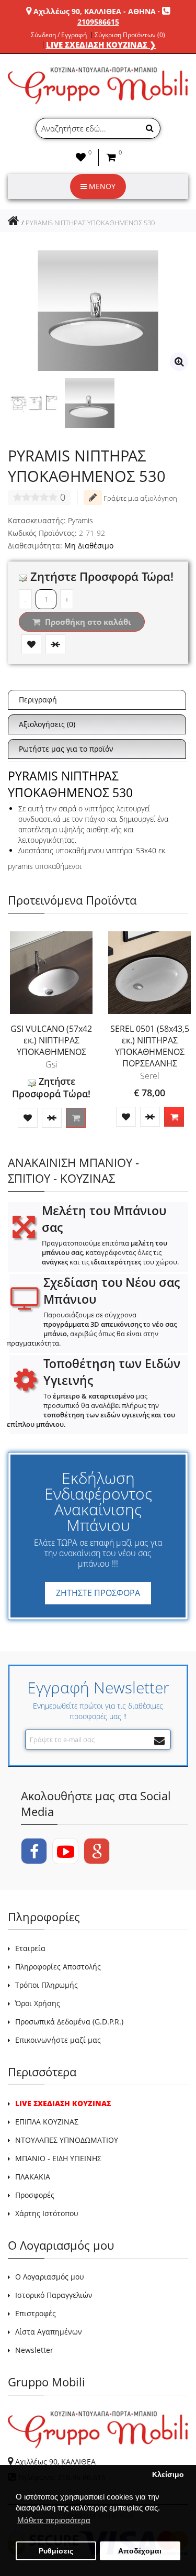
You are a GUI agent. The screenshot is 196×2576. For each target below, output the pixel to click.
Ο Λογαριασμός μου (50, 2277)
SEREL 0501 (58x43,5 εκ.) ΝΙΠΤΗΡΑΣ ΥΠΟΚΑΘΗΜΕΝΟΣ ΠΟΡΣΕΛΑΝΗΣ (150, 1046)
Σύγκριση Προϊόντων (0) (130, 35)
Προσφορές (35, 2195)
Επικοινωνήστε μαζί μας (58, 2040)
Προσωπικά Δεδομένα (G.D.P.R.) (69, 2022)
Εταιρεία (30, 1948)
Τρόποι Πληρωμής (47, 1985)
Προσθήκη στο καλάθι (87, 622)
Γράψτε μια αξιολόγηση (140, 498)
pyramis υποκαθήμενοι (45, 866)
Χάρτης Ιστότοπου (47, 2213)
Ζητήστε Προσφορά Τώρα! (100, 576)
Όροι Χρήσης (38, 2003)
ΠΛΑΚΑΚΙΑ (33, 2177)
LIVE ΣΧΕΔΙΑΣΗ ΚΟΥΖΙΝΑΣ (63, 2103)
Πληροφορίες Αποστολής (58, 1967)
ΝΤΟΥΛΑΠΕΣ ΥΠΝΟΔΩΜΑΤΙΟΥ (67, 2140)
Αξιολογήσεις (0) (47, 724)
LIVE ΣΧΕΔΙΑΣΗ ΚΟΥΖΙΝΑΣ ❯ (101, 45)
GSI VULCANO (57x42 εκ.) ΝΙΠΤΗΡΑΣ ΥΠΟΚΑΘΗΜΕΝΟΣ (51, 1040)
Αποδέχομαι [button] (140, 2551)
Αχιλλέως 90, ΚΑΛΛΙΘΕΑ (55, 2462)
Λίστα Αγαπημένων (49, 2332)
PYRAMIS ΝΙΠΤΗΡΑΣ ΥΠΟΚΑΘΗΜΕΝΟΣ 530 (90, 223)
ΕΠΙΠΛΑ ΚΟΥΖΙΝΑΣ (47, 2122)
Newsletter (34, 2350)
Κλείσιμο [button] (168, 2475)
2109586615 (98, 22)
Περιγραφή (38, 700)
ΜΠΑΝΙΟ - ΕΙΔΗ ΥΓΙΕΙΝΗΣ (58, 2158)
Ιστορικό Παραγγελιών (54, 2295)
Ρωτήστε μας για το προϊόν (66, 749)
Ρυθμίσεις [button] (56, 2551)
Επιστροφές (36, 2313)
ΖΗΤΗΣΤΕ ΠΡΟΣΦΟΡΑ (98, 1593)
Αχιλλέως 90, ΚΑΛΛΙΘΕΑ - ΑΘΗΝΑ (95, 11)
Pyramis (80, 520)
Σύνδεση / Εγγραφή (59, 35)
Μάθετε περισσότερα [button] (54, 2520)
